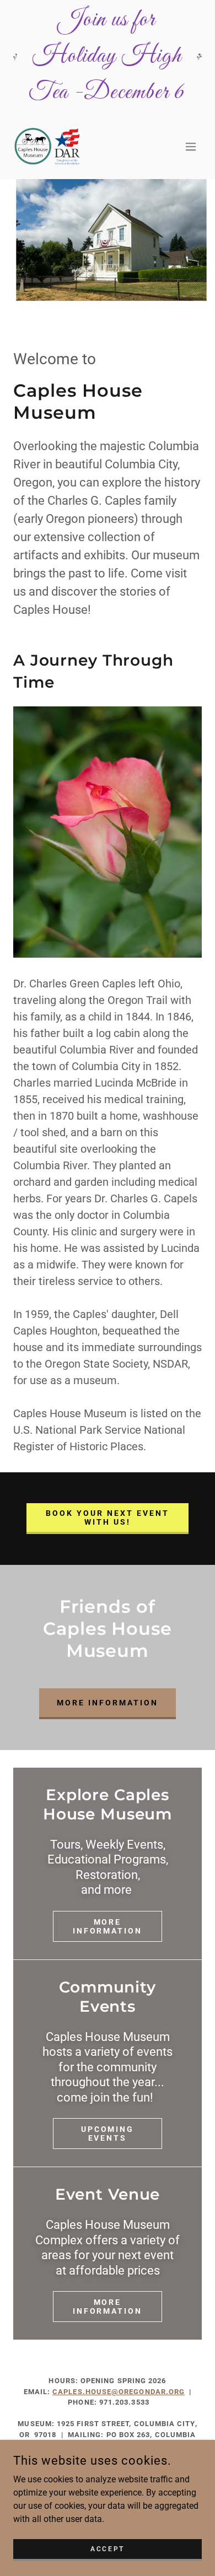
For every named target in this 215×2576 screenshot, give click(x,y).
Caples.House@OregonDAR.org (119, 2392)
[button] (191, 147)
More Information (108, 1926)
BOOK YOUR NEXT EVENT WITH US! (108, 1517)
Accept (107, 2548)
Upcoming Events (108, 2134)
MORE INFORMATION (108, 1703)
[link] (49, 146)
